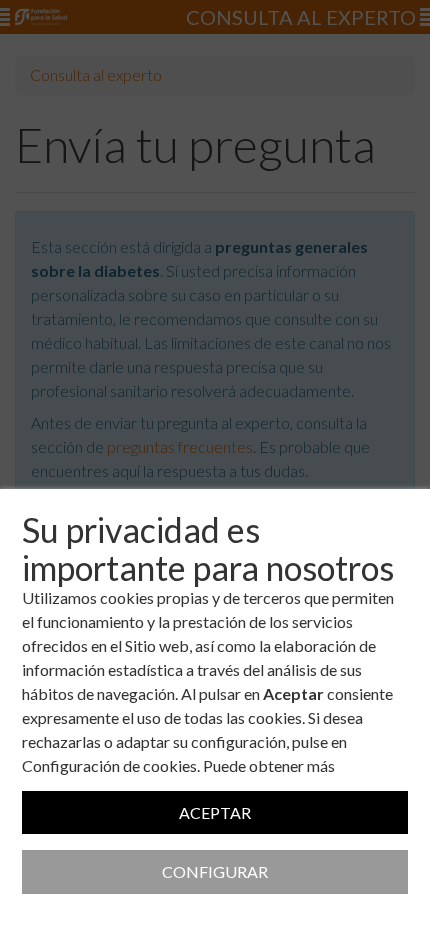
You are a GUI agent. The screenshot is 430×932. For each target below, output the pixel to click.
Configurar (215, 871)
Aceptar (215, 812)
